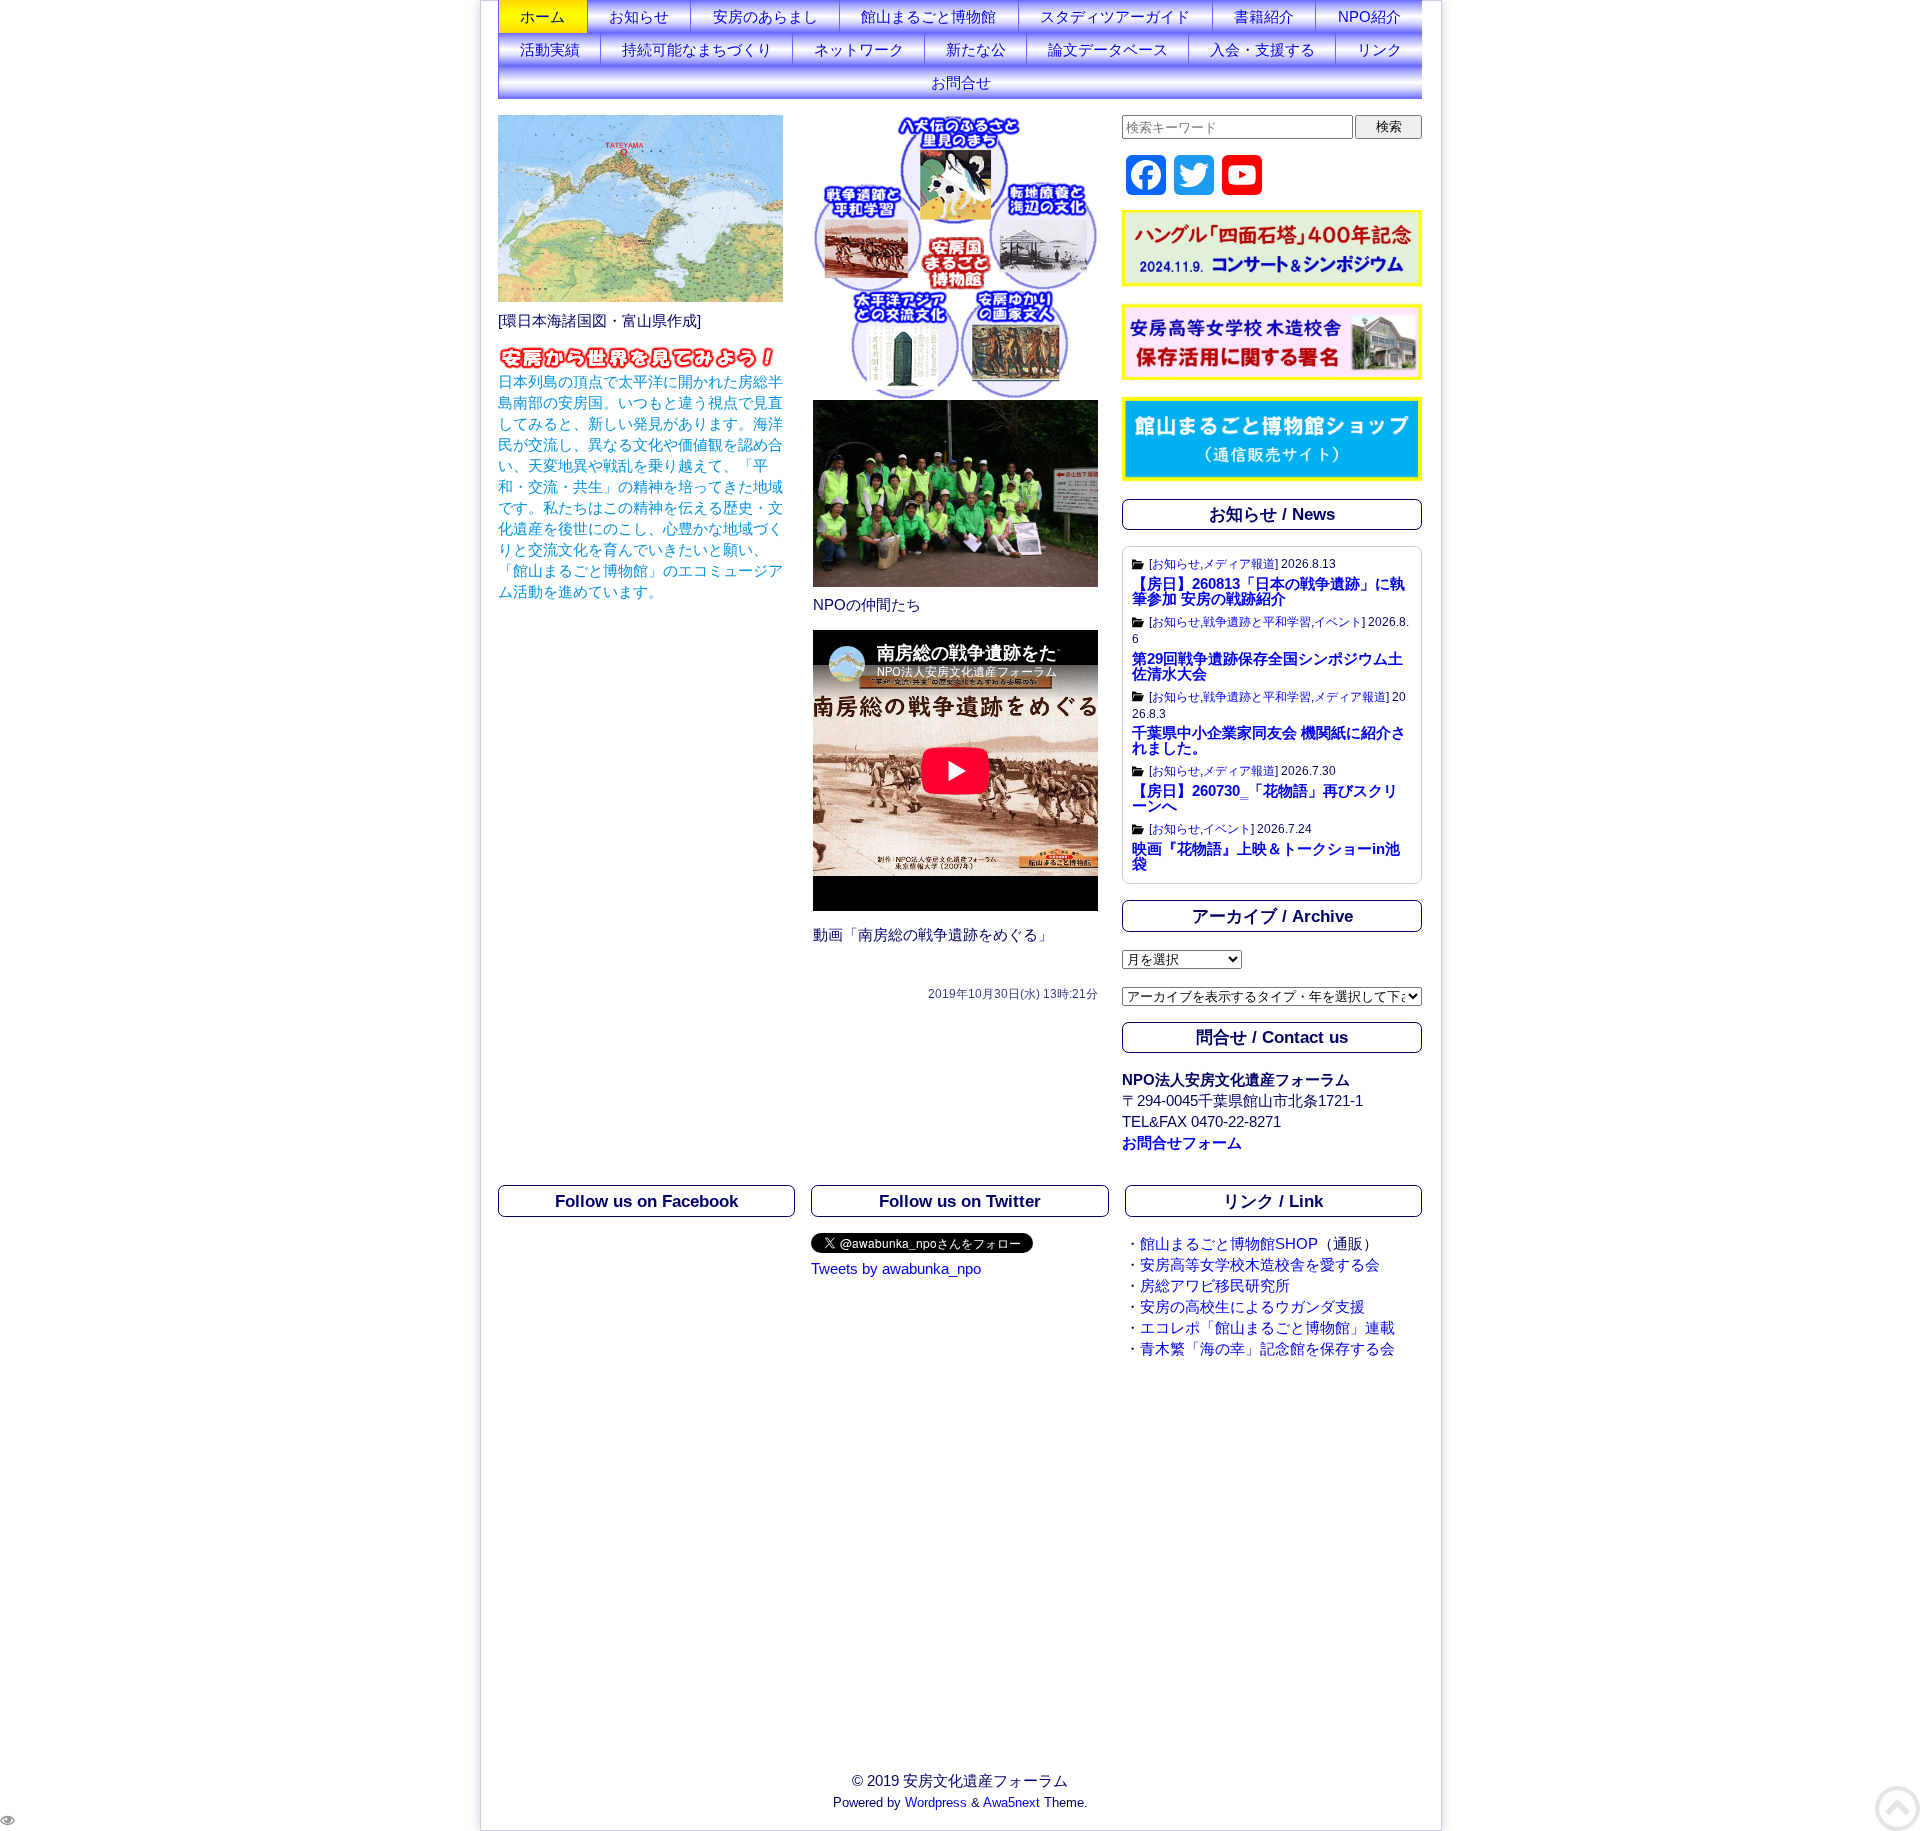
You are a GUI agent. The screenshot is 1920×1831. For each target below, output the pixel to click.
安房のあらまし (765, 16)
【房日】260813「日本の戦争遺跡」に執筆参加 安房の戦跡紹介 (1268, 591)
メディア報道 (1239, 564)
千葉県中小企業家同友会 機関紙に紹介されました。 (1269, 740)
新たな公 (976, 49)
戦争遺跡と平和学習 (1257, 622)
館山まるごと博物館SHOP (1229, 1243)
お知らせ (639, 16)
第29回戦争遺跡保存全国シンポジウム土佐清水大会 (1267, 666)
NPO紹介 (1369, 16)
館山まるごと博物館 (928, 16)
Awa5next (1011, 1803)
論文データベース (1108, 49)
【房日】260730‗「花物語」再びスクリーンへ (1265, 798)
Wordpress (936, 1803)
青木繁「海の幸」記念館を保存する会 (1267, 1348)
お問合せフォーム (1182, 1142)
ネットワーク (859, 49)
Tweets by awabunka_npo (896, 1268)
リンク (1379, 49)
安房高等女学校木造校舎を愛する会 (1260, 1264)
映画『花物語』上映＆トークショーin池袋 (1266, 856)
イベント (1338, 622)
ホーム (542, 16)
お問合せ (961, 82)
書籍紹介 (1264, 16)
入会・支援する (1262, 49)
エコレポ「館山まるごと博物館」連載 (1267, 1327)
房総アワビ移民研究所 (1215, 1285)
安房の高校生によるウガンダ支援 (1252, 1306)
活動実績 (550, 49)
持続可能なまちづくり (697, 49)
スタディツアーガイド (1115, 16)
